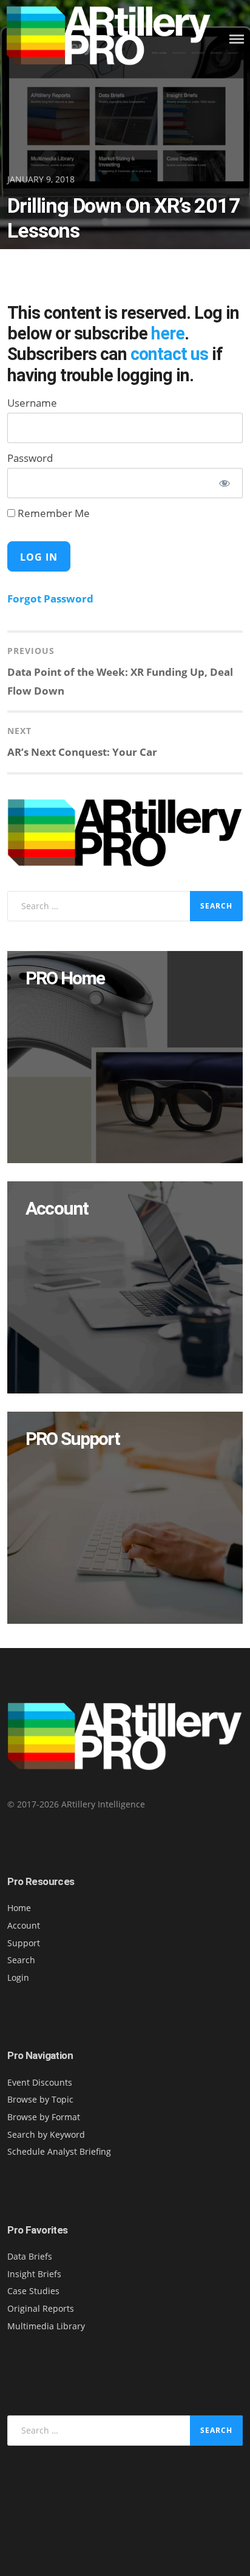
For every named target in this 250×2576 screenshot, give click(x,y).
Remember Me (52, 513)
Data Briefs (30, 2256)
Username (32, 403)
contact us (169, 354)
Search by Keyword (46, 2134)
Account (56, 1208)
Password (30, 458)
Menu (237, 39)
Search (21, 1960)
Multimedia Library (46, 2326)
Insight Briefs (34, 2274)
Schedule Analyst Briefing (59, 2151)
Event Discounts (40, 2082)
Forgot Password (50, 599)
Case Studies (33, 2291)
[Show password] (225, 483)
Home (19, 1908)
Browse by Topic (40, 2099)
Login (18, 1977)
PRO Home (65, 978)
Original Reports (41, 2308)
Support (24, 1943)
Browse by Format (44, 2117)
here (168, 333)
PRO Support (73, 1439)
